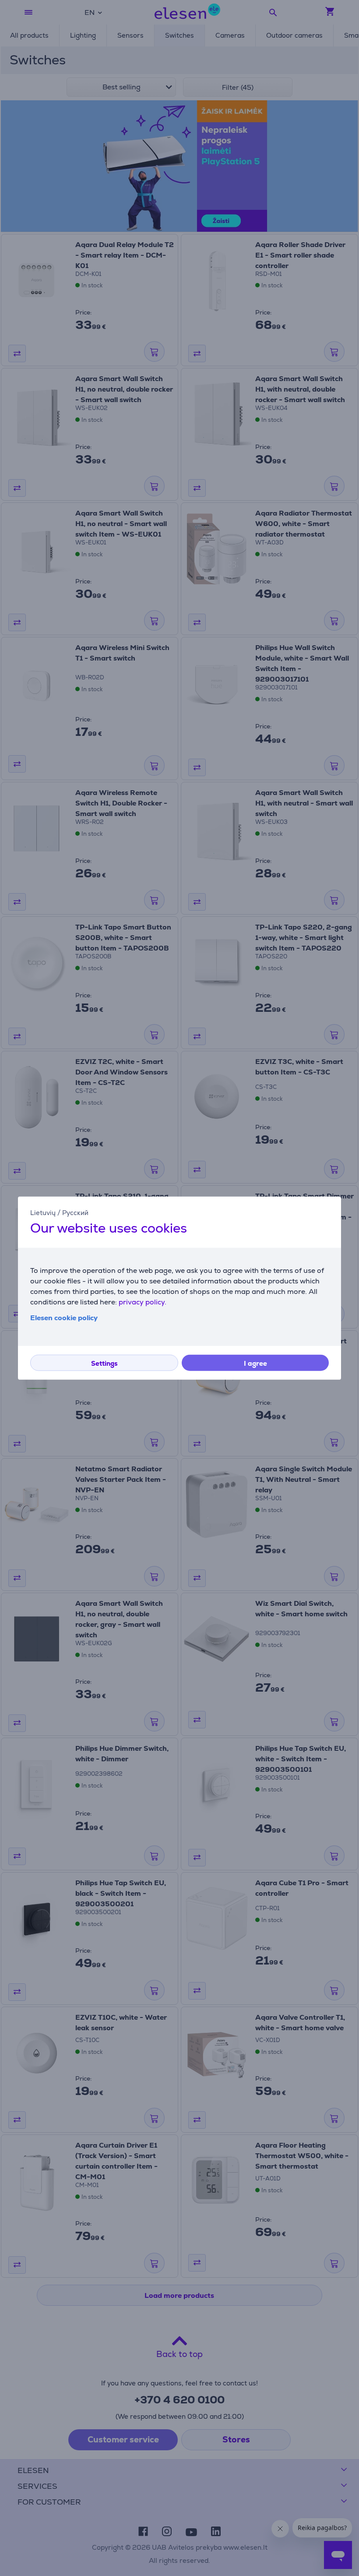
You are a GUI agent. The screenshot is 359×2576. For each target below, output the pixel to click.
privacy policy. (143, 1302)
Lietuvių (43, 1212)
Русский (75, 1212)
